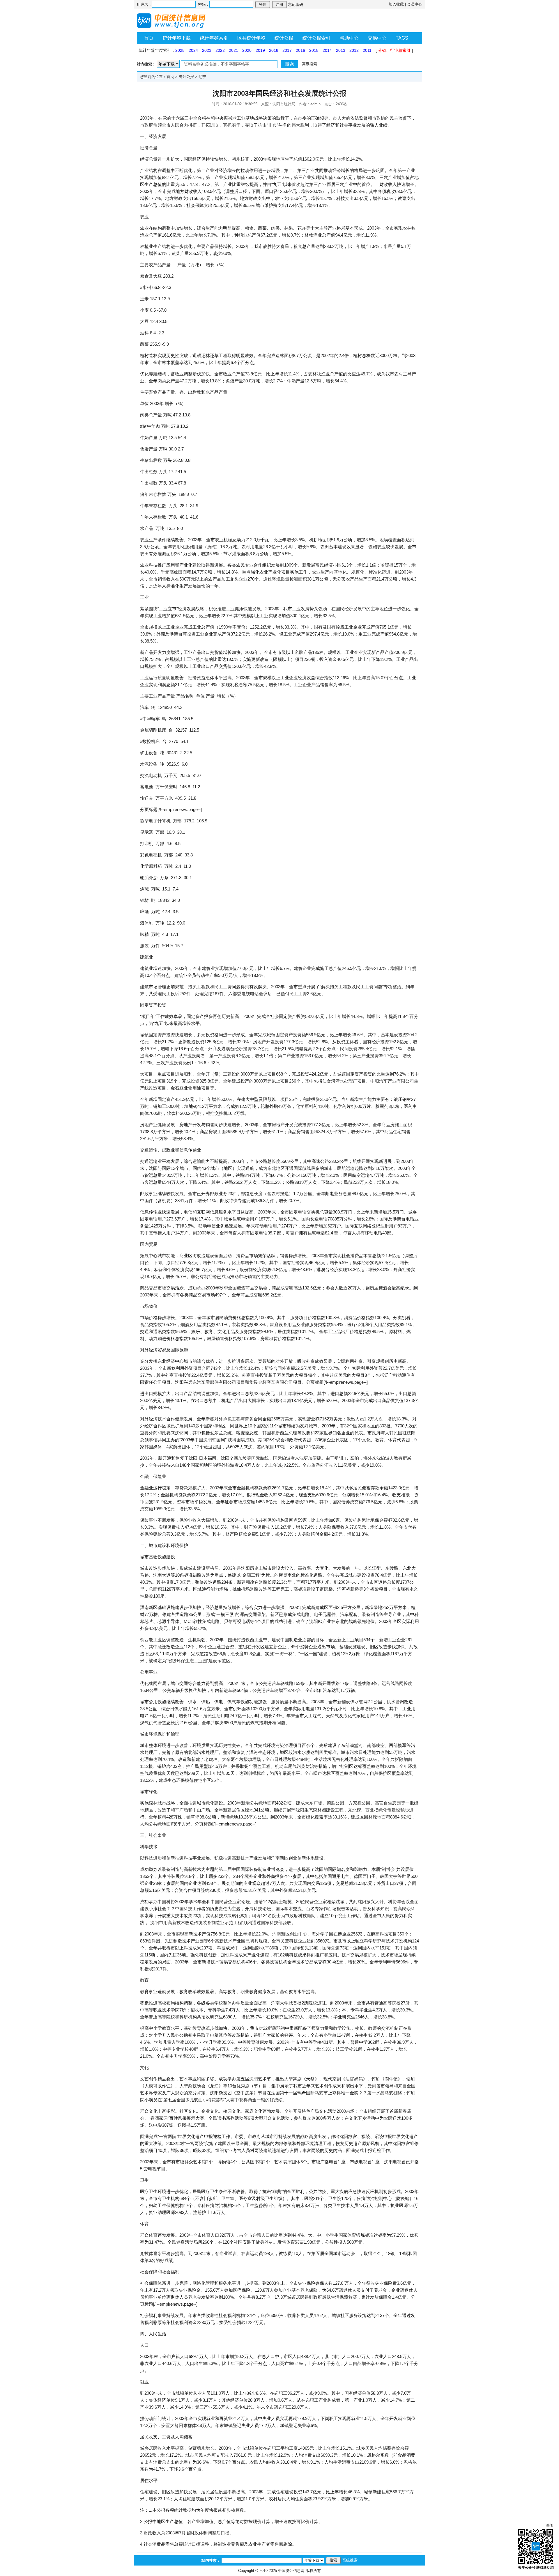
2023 (207, 50)
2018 (274, 50)
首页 (149, 38)
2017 (287, 50)
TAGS (402, 38)
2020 (247, 50)
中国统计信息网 (291, 2571)
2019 (260, 50)
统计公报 (284, 38)
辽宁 (202, 77)
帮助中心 (349, 38)
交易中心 (377, 38)
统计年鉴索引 (214, 38)
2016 (300, 50)
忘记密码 (296, 5)
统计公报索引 (316, 38)
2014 (327, 50)
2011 (367, 50)
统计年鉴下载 (177, 38)
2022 (220, 50)
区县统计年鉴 (251, 38)
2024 (193, 50)
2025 (180, 50)
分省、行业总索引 (394, 50)
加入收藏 (396, 4)
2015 (314, 50)
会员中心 (415, 4)
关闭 (550, 2525)
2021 (233, 50)
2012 (354, 50)
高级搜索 (309, 64)
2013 (341, 50)
